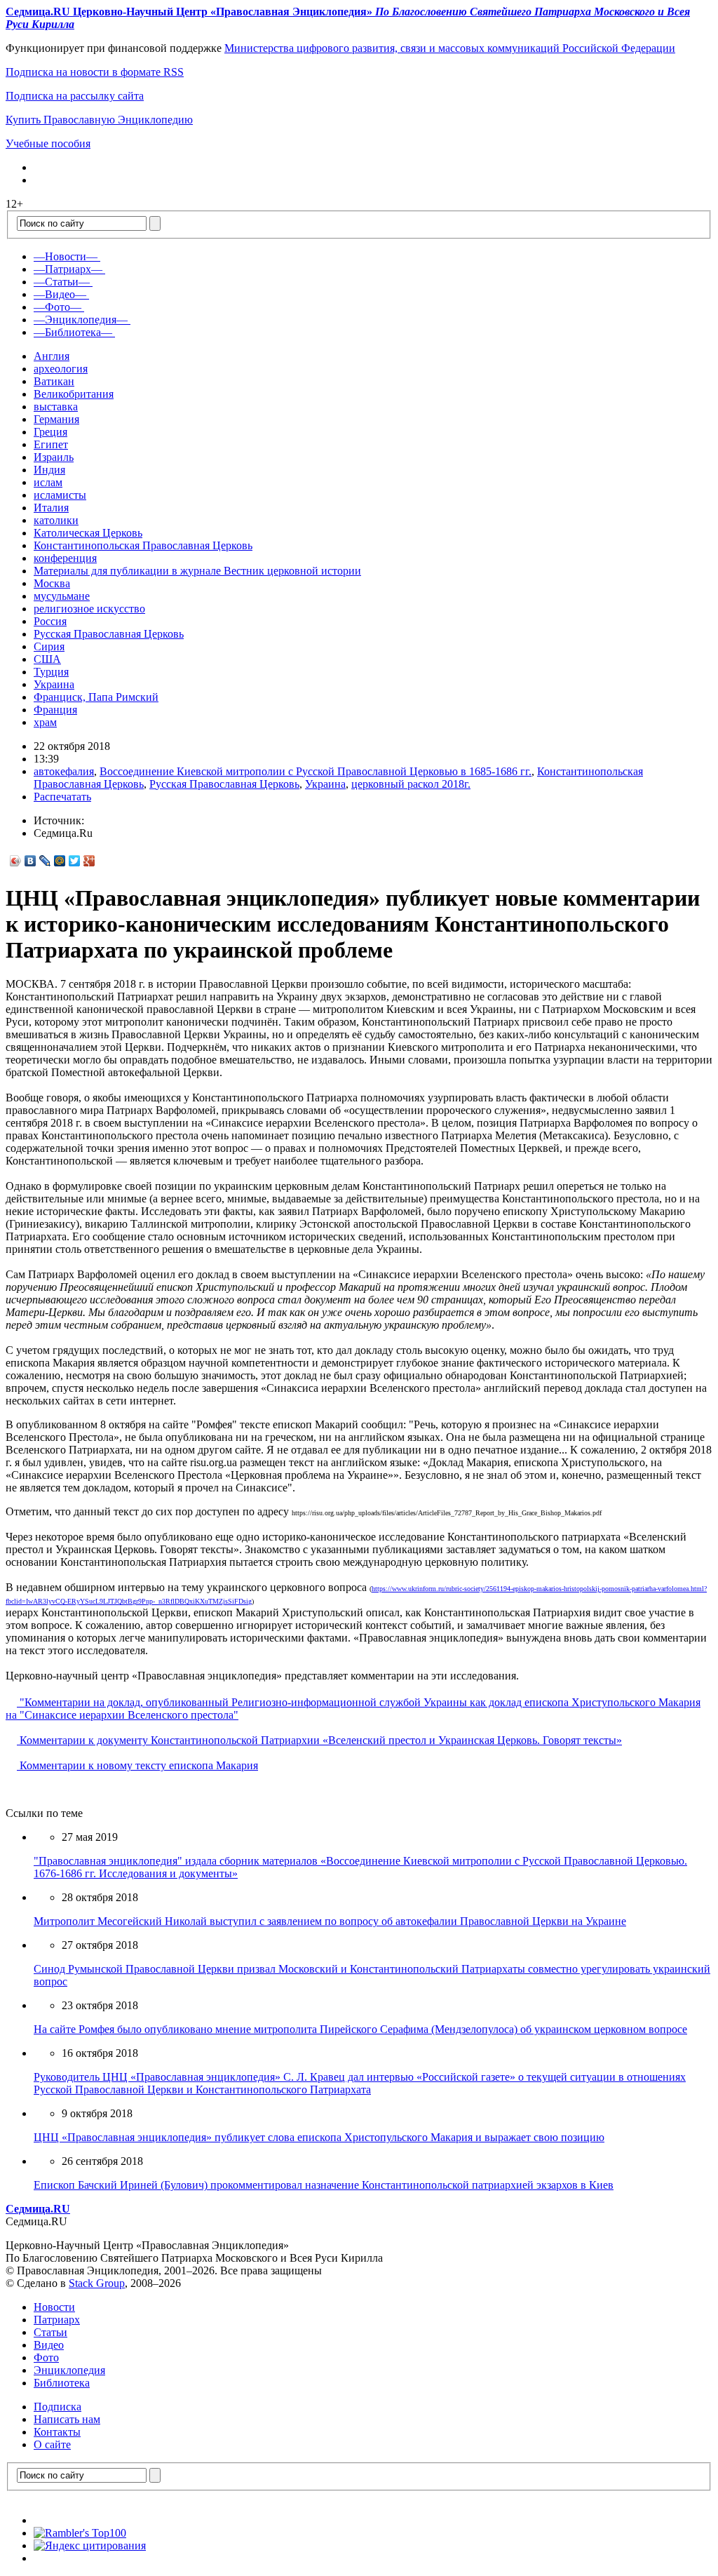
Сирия (49, 646)
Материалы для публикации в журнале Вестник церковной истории (197, 571)
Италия (51, 508)
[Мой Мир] (60, 861)
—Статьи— (62, 282)
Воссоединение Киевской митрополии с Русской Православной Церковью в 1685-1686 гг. (316, 771)
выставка (56, 407)
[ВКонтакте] (31, 861)
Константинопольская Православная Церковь (143, 545)
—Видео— (60, 294)
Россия (50, 621)
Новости (54, 2307)
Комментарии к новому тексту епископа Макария (137, 1765)
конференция (65, 558)
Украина (54, 684)
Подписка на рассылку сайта (75, 96)
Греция (50, 432)
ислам (48, 482)
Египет (51, 444)
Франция (55, 710)
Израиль (54, 457)
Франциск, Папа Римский (96, 697)
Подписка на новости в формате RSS (95, 72)
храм (45, 722)
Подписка (57, 2407)
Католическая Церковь (88, 533)
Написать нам (67, 2419)
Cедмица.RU (38, 2209)
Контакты (57, 2432)
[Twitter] (75, 861)
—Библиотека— (73, 332)
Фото (46, 2357)
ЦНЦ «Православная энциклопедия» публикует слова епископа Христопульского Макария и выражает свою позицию (319, 2137)
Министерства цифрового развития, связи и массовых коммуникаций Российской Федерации (450, 48)
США (47, 659)
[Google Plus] (89, 861)
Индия (49, 470)
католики (56, 520)
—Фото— (57, 307)
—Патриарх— (68, 269)
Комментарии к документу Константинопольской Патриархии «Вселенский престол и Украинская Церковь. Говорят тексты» (319, 1740)
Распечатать (62, 797)
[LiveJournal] (45, 861)
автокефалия (64, 771)
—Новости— (66, 256)
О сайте (52, 2444)
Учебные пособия (48, 143)
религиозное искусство (89, 609)
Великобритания (74, 394)
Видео (49, 2345)
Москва (52, 583)
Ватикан (54, 381)
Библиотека (62, 2383)
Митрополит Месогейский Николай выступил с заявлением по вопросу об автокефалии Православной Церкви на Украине (330, 1921)
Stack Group (97, 2283)
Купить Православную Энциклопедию (99, 120)
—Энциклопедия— (81, 320)
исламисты (60, 495)
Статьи (50, 2332)
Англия (52, 356)
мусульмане (62, 596)
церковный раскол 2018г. (411, 784)
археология (61, 369)
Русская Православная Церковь (109, 634)
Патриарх (57, 2320)
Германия (56, 419)
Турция (51, 672)
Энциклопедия (69, 2370)
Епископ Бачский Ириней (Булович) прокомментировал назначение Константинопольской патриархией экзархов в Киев (324, 2185)
